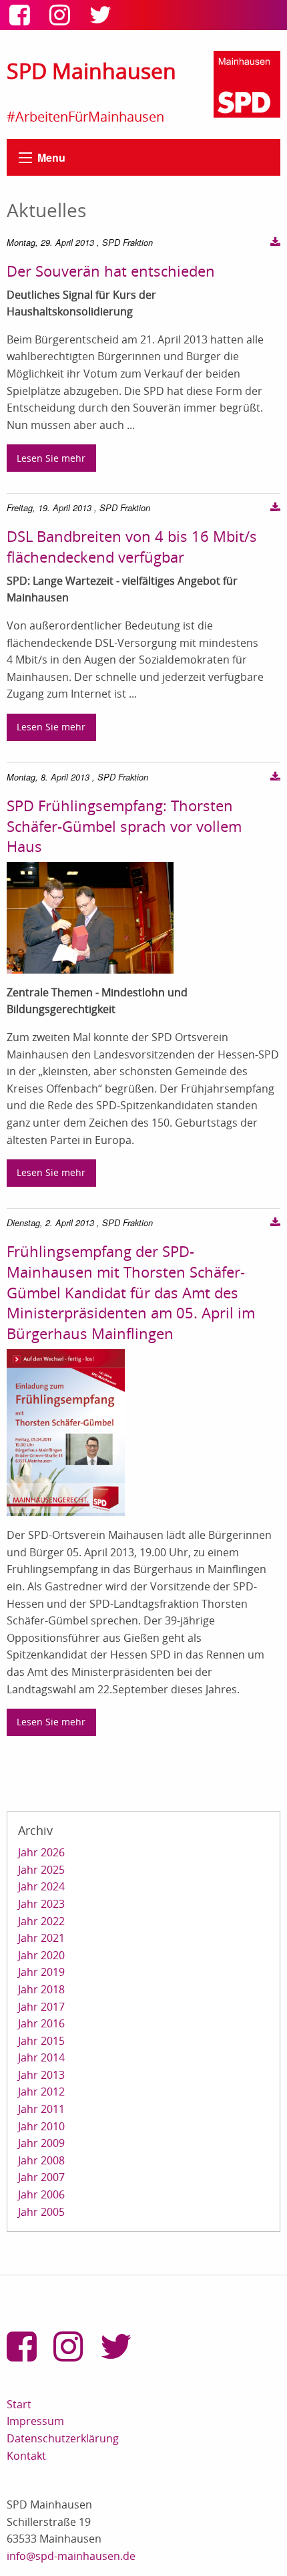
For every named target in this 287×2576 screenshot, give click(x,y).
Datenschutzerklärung (63, 2438)
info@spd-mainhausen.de (71, 2556)
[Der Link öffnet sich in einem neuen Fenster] (23, 19)
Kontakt (26, 2456)
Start (19, 2404)
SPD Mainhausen (91, 70)
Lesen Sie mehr (51, 458)
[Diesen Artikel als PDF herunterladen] (275, 243)
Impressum (35, 2421)
